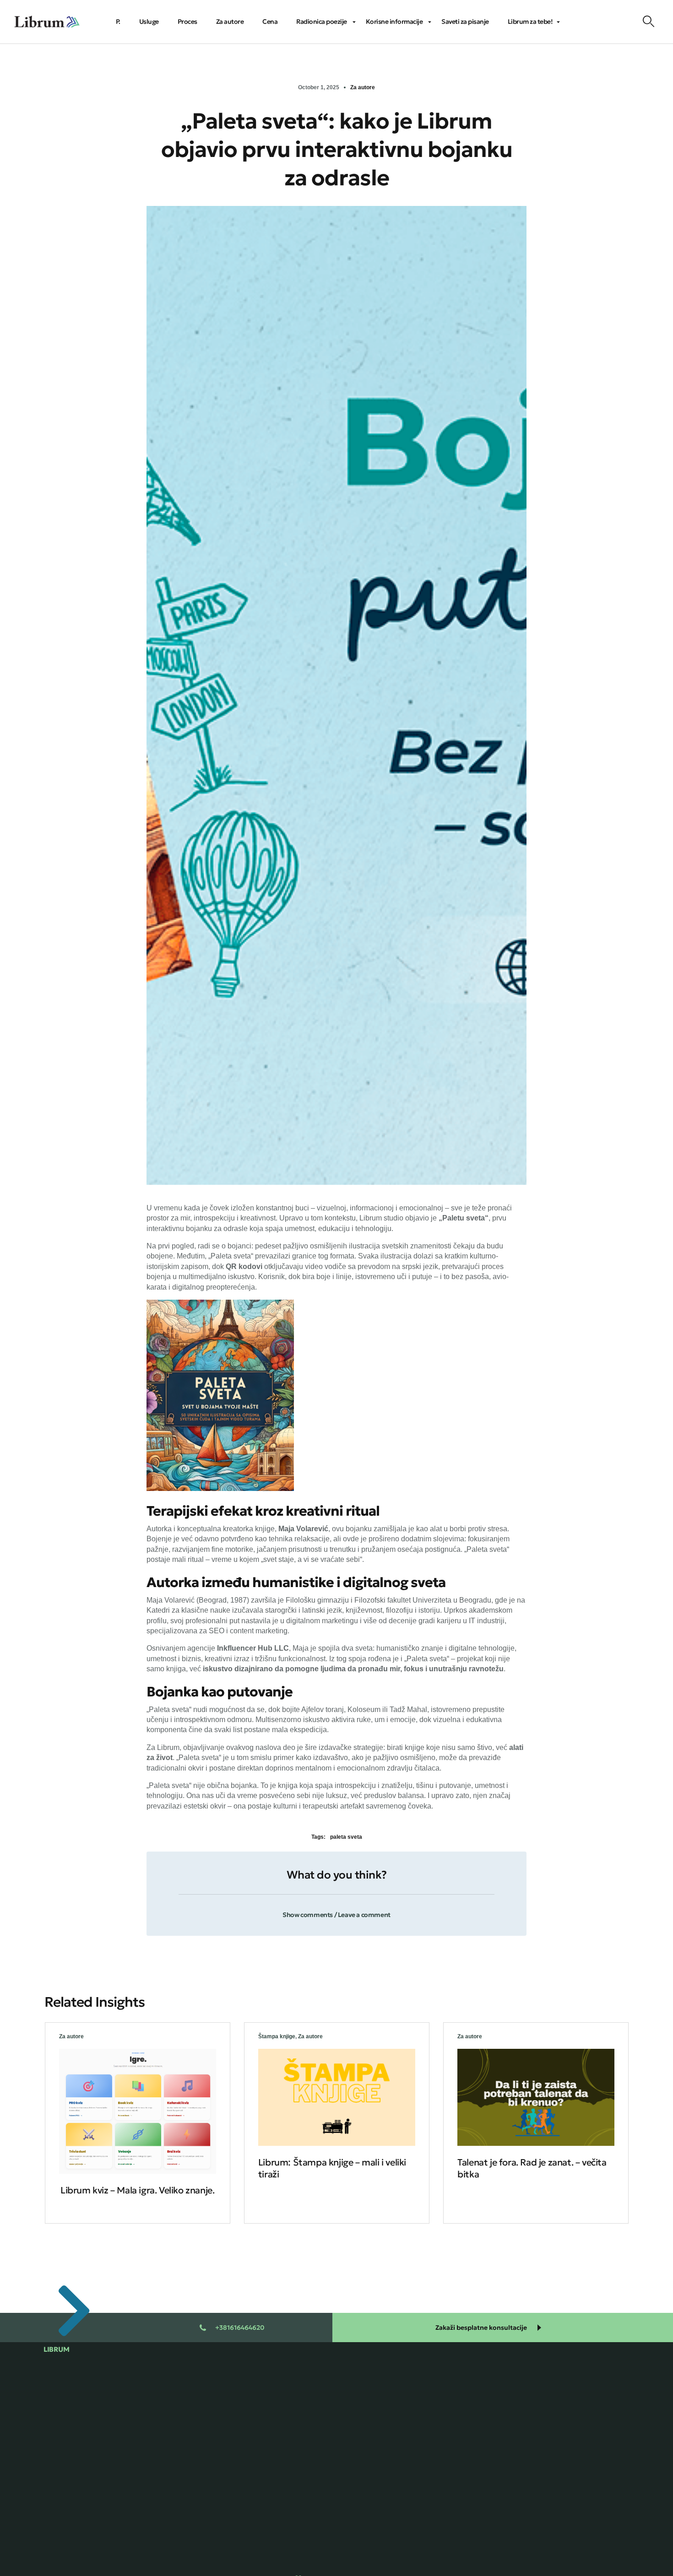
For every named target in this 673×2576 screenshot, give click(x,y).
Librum (56, 2349)
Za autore (363, 87)
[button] (336, 1909)
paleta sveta (346, 1837)
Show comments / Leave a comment (336, 1915)
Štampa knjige (277, 2036)
